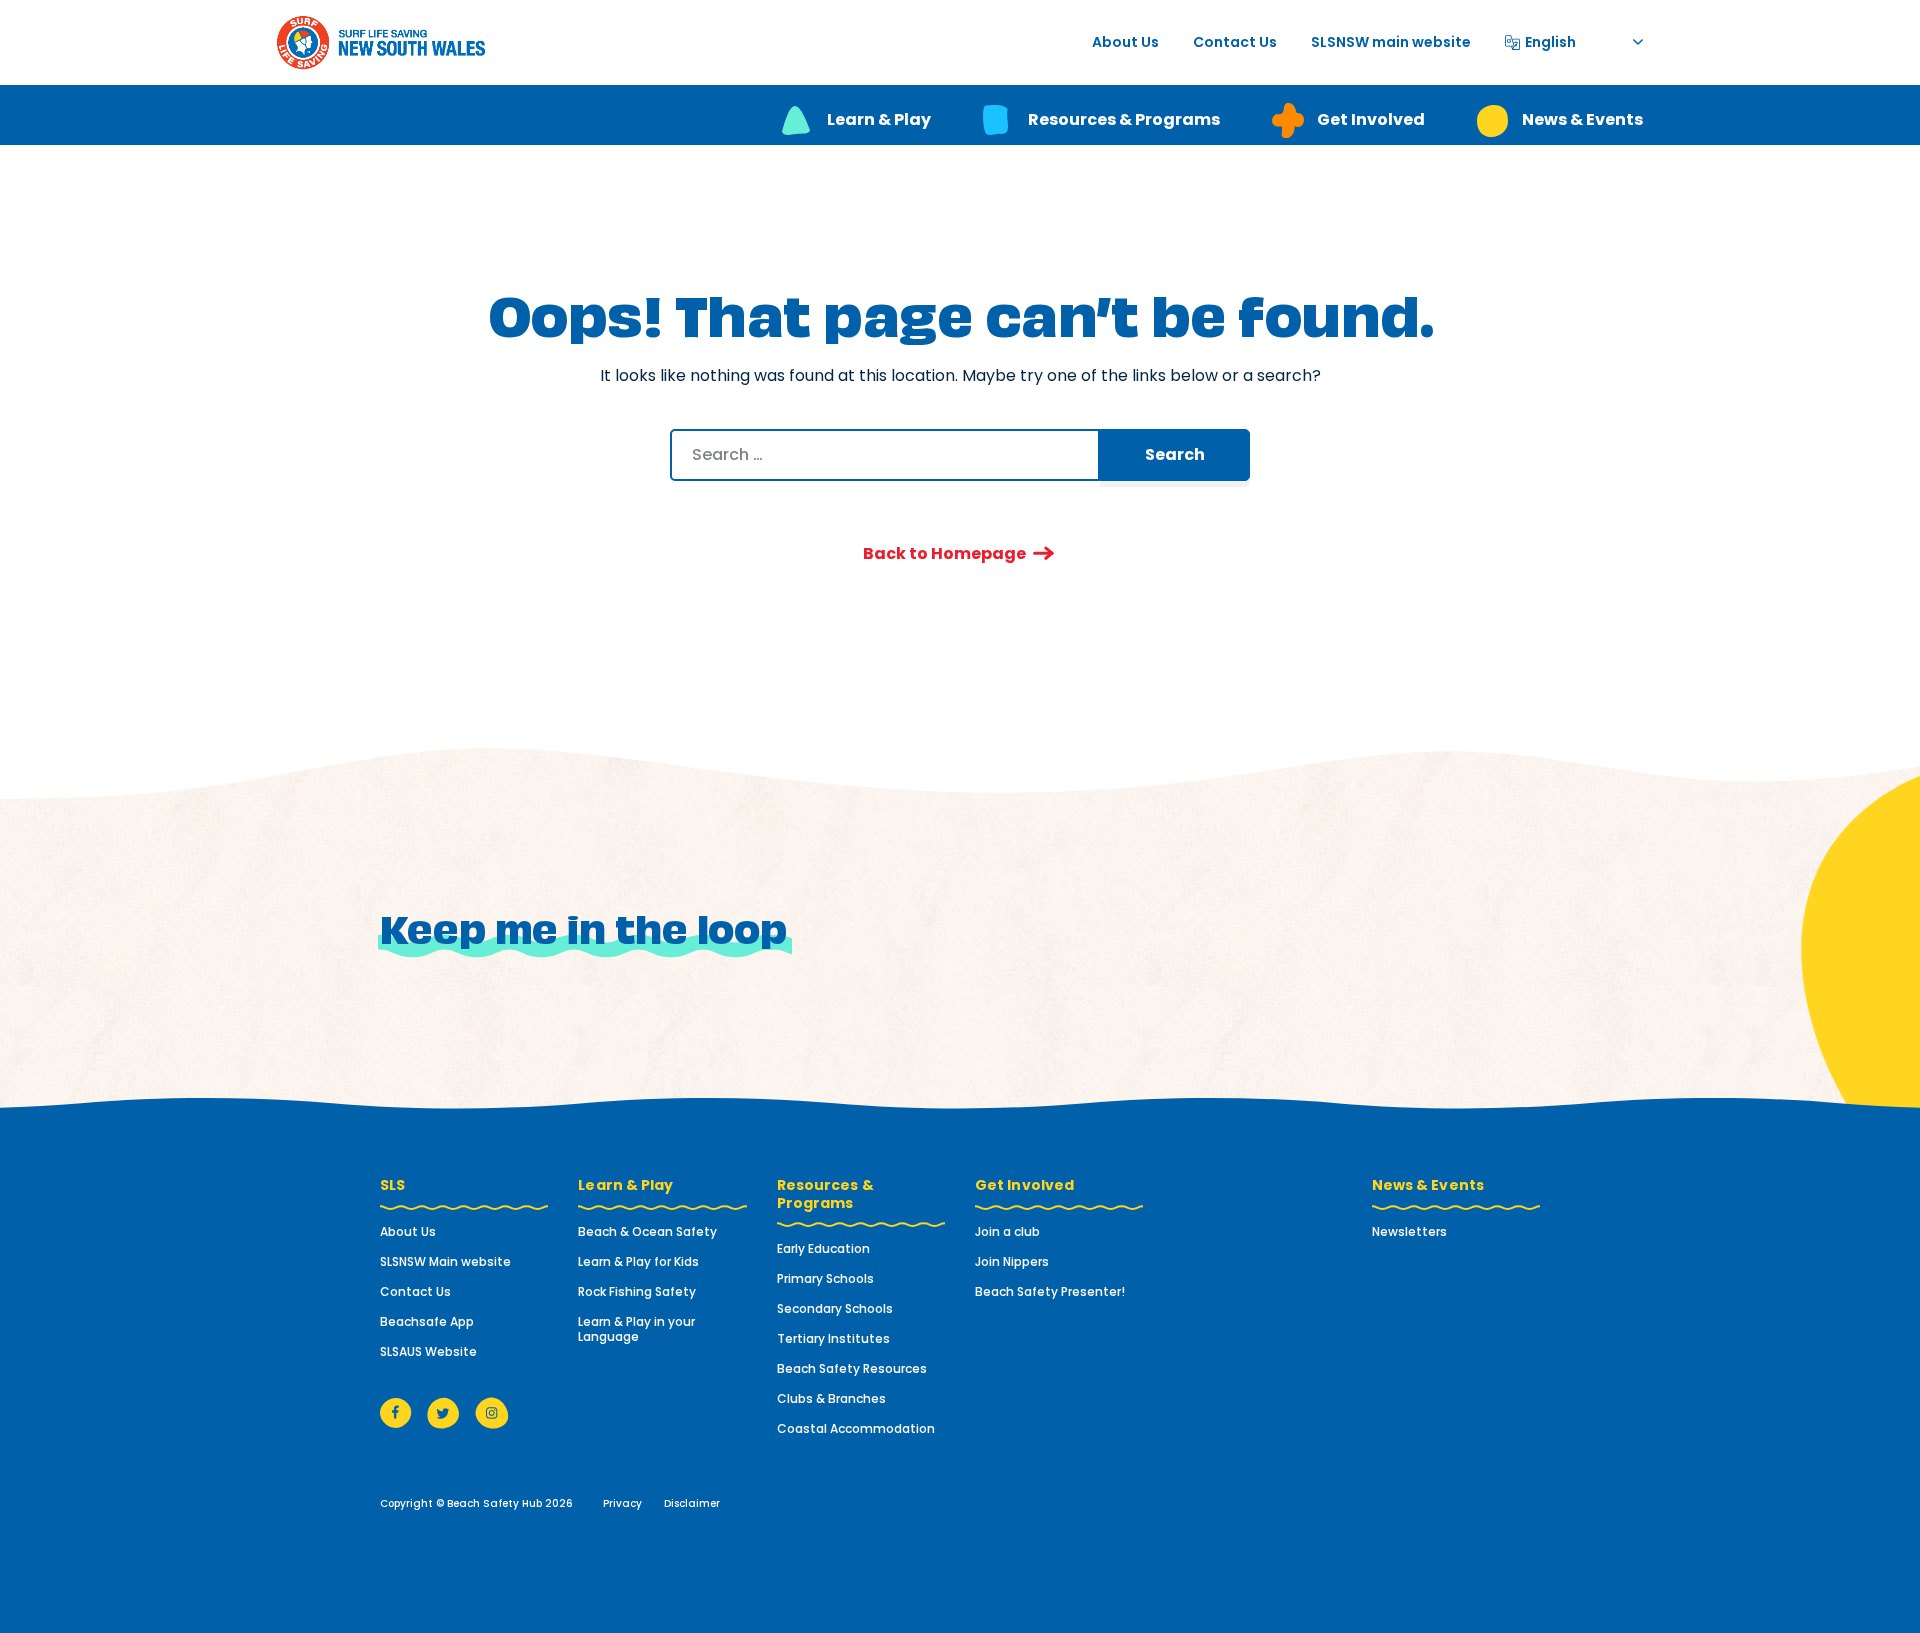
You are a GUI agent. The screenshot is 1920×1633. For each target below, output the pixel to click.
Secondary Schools (835, 1308)
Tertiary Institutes (833, 1338)
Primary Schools (825, 1278)
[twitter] (443, 1412)
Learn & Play (879, 119)
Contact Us (1235, 42)
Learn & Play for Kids (638, 1261)
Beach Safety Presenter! (1050, 1291)
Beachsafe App (427, 1321)
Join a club (1007, 1231)
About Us (1125, 42)
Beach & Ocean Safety (647, 1231)
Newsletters (1409, 1231)
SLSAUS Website (428, 1351)
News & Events (1582, 119)
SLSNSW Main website (445, 1261)
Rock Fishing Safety (637, 1291)
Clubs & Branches (831, 1398)
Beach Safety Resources (852, 1368)
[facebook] (396, 1412)
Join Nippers (1012, 1261)
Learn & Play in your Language (636, 1329)
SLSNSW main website (1391, 42)
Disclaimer (692, 1503)
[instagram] (492, 1412)
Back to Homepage (944, 553)
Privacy (622, 1503)
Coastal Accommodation (856, 1428)
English (1550, 39)
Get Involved (1371, 119)
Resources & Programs (1124, 119)
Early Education (823, 1248)
